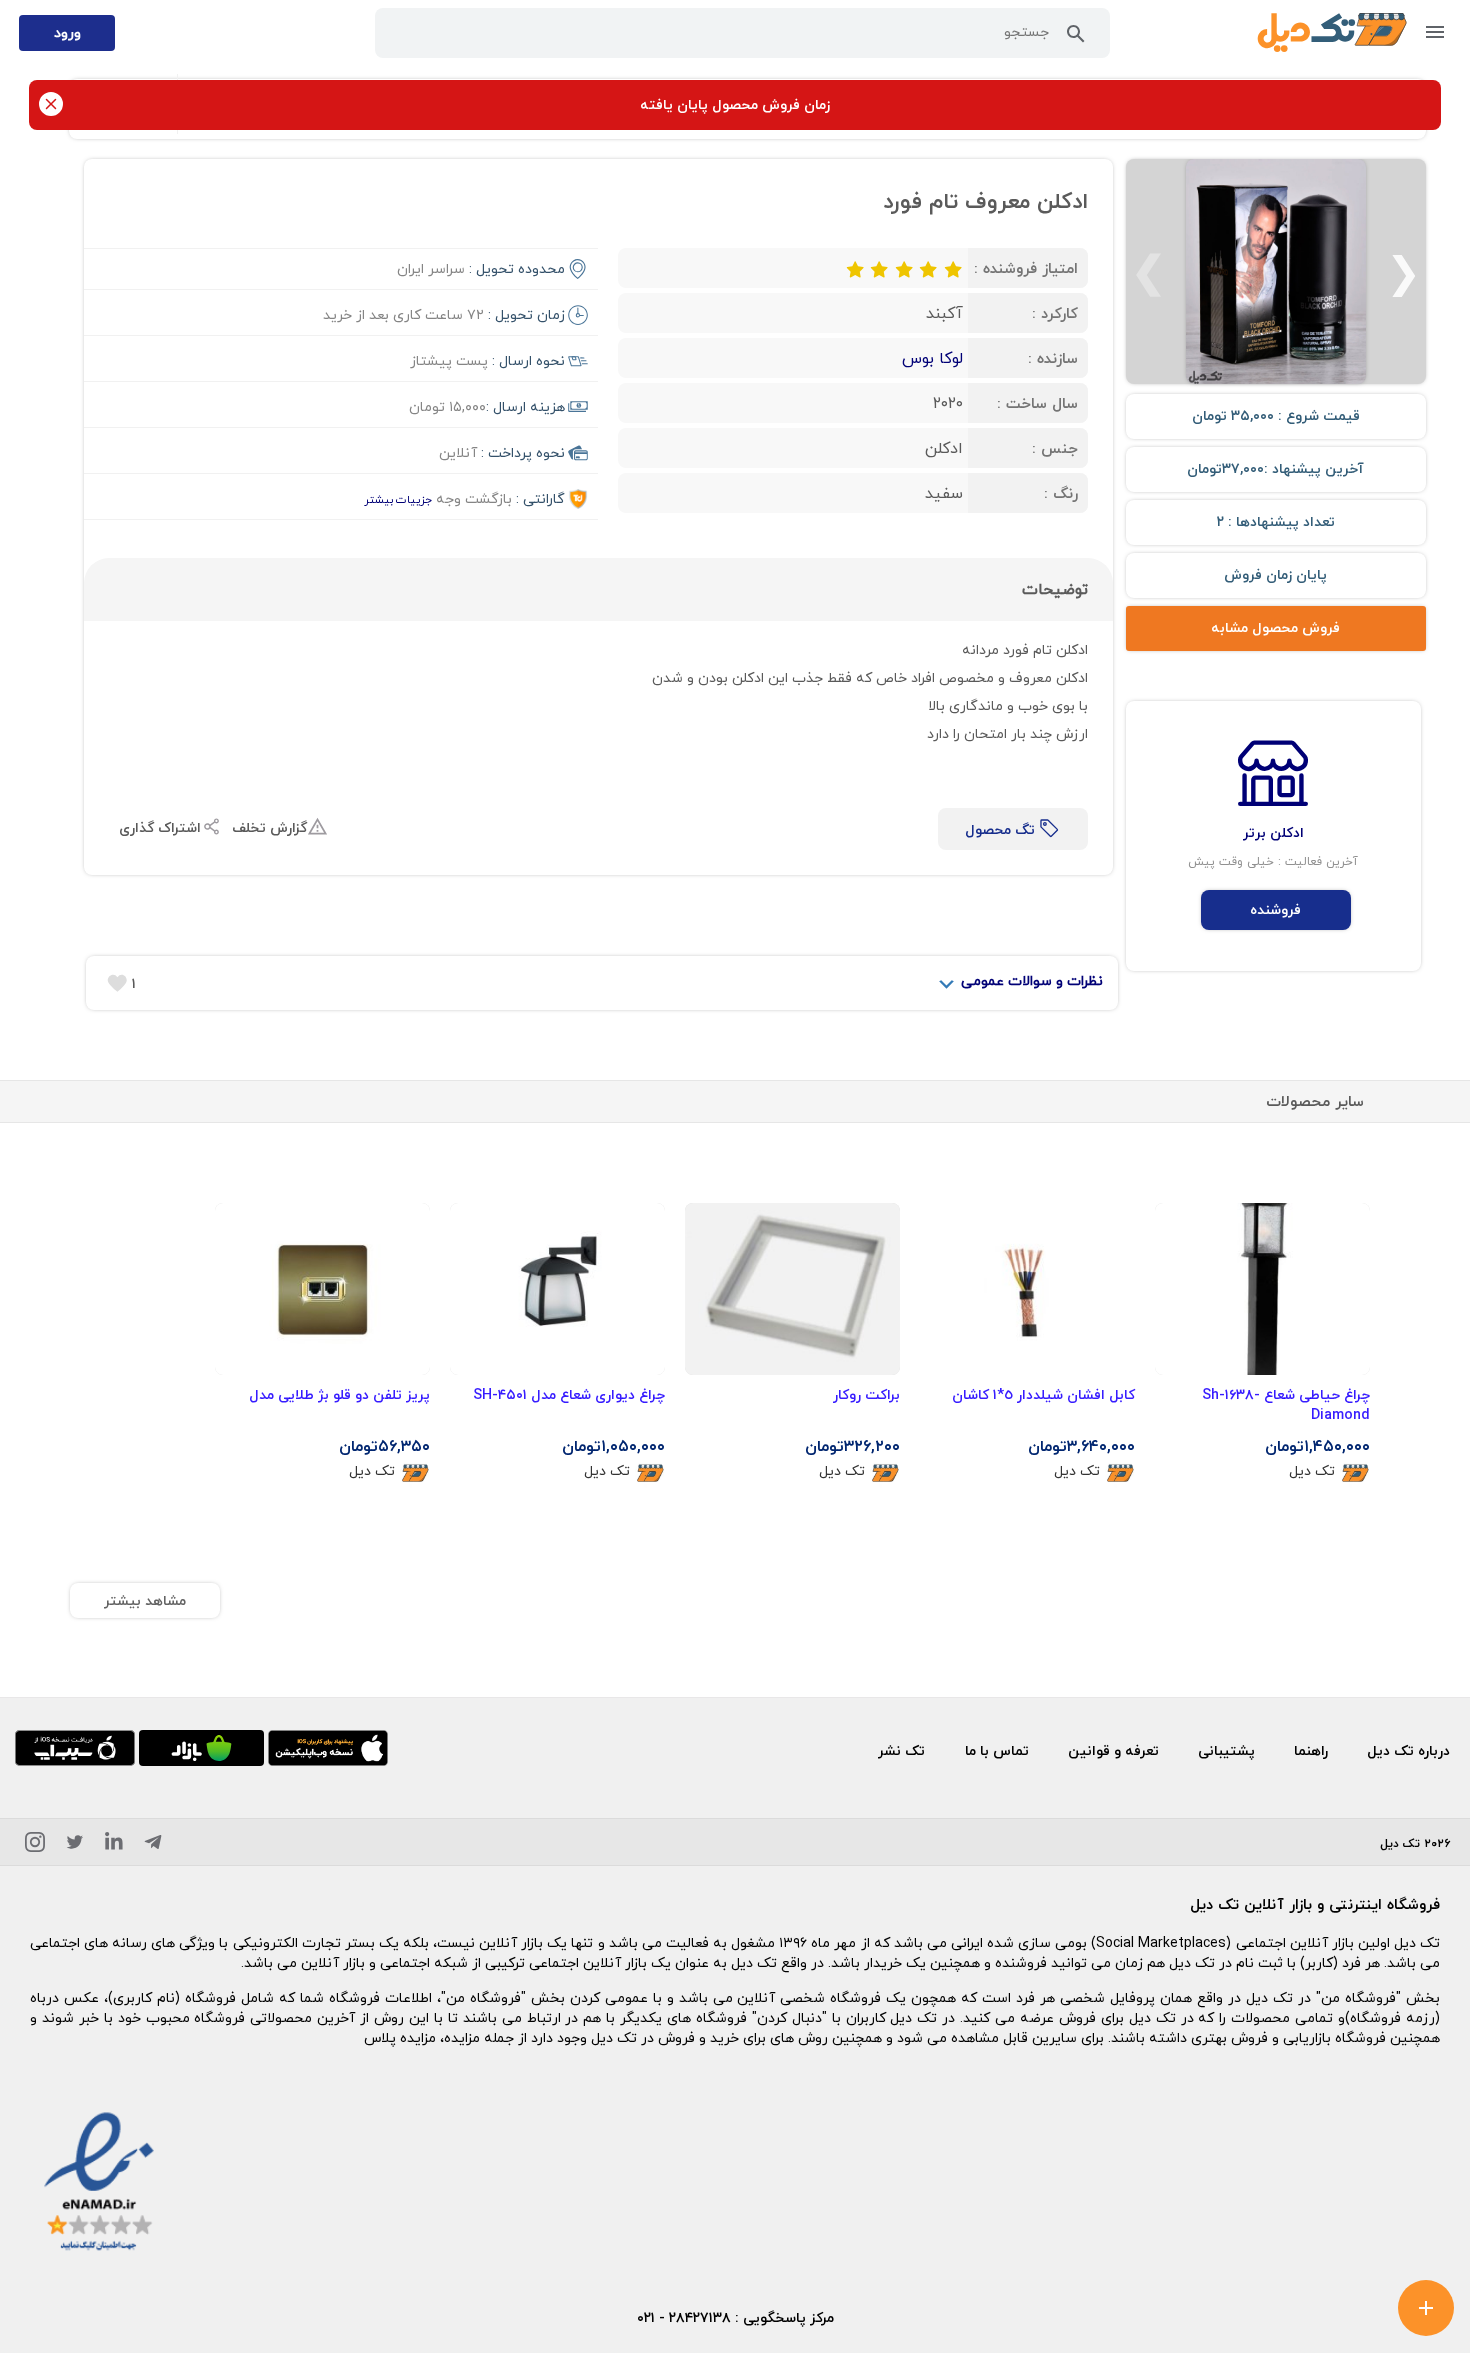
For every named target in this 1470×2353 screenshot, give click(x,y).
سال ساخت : (1037, 403)
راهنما (1311, 1750)
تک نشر (901, 1750)
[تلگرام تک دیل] (153, 1845)
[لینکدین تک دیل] (114, 1845)
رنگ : (1061, 493)
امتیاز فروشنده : (1026, 268)
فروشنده (1275, 909)
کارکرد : (1055, 313)
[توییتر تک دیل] (75, 1845)
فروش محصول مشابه (1275, 627)
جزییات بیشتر (398, 499)
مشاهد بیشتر (145, 1600)
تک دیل (1312, 1471)
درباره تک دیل (1408, 1750)
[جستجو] (1076, 38)
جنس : (1055, 448)
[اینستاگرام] (35, 1845)
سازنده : (1053, 358)
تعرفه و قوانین (1113, 1750)
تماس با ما (997, 1750)
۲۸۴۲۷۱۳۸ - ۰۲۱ (684, 2317)
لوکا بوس (932, 358)
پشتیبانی (1226, 1750)
